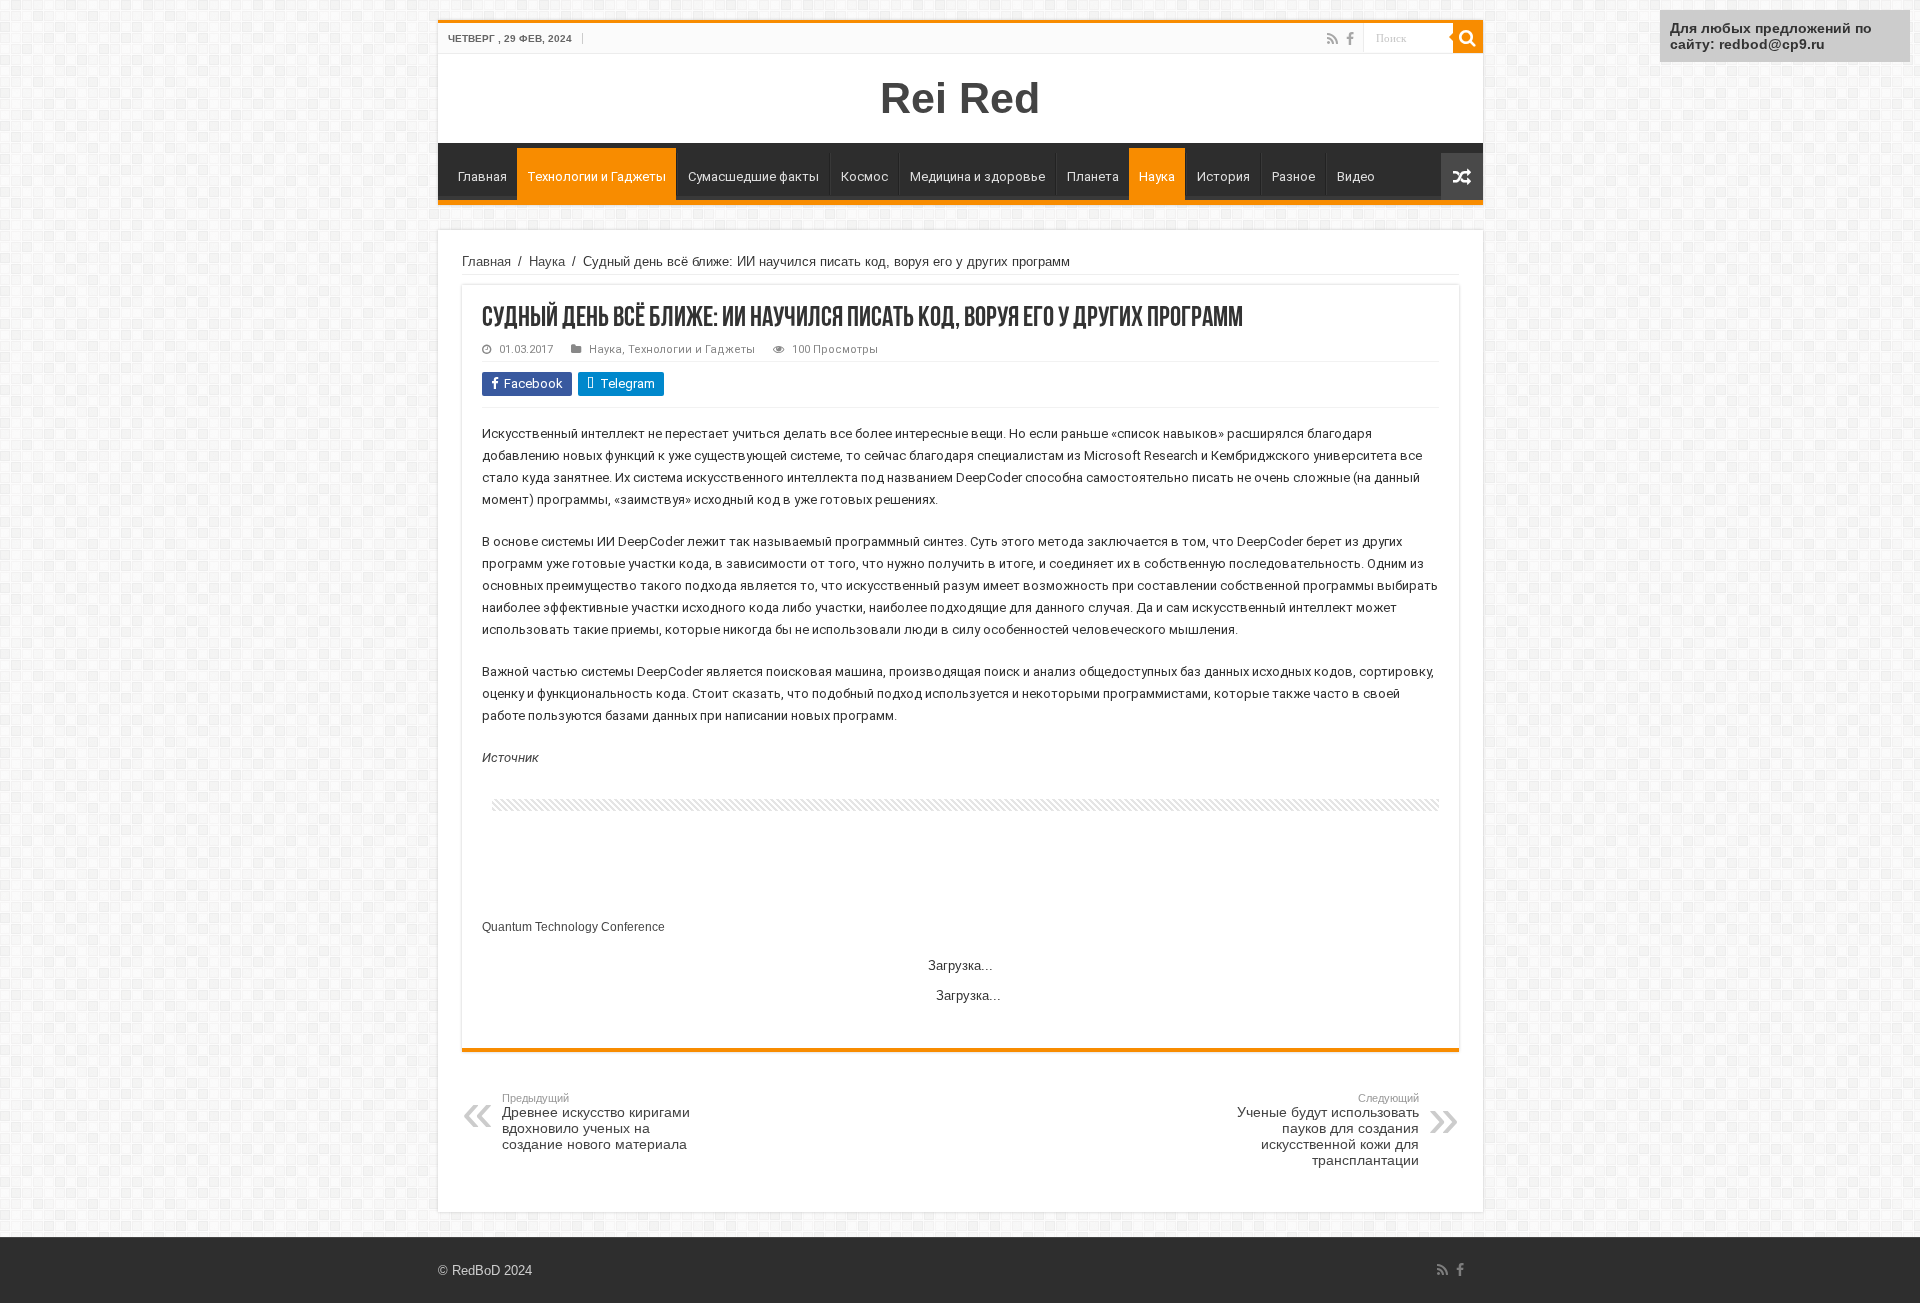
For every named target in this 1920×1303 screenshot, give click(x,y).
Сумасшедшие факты (753, 176)
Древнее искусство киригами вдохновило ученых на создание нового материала (596, 1122)
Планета (1093, 176)
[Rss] (1332, 39)
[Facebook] (1350, 39)
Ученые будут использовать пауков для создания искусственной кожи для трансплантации (1328, 1130)
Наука (1157, 176)
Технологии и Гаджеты (596, 176)
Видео (1356, 176)
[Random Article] (1462, 176)
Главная (482, 176)
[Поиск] (1468, 38)
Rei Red (960, 98)
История (1223, 176)
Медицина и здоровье (977, 176)
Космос (864, 176)
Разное (1293, 176)
